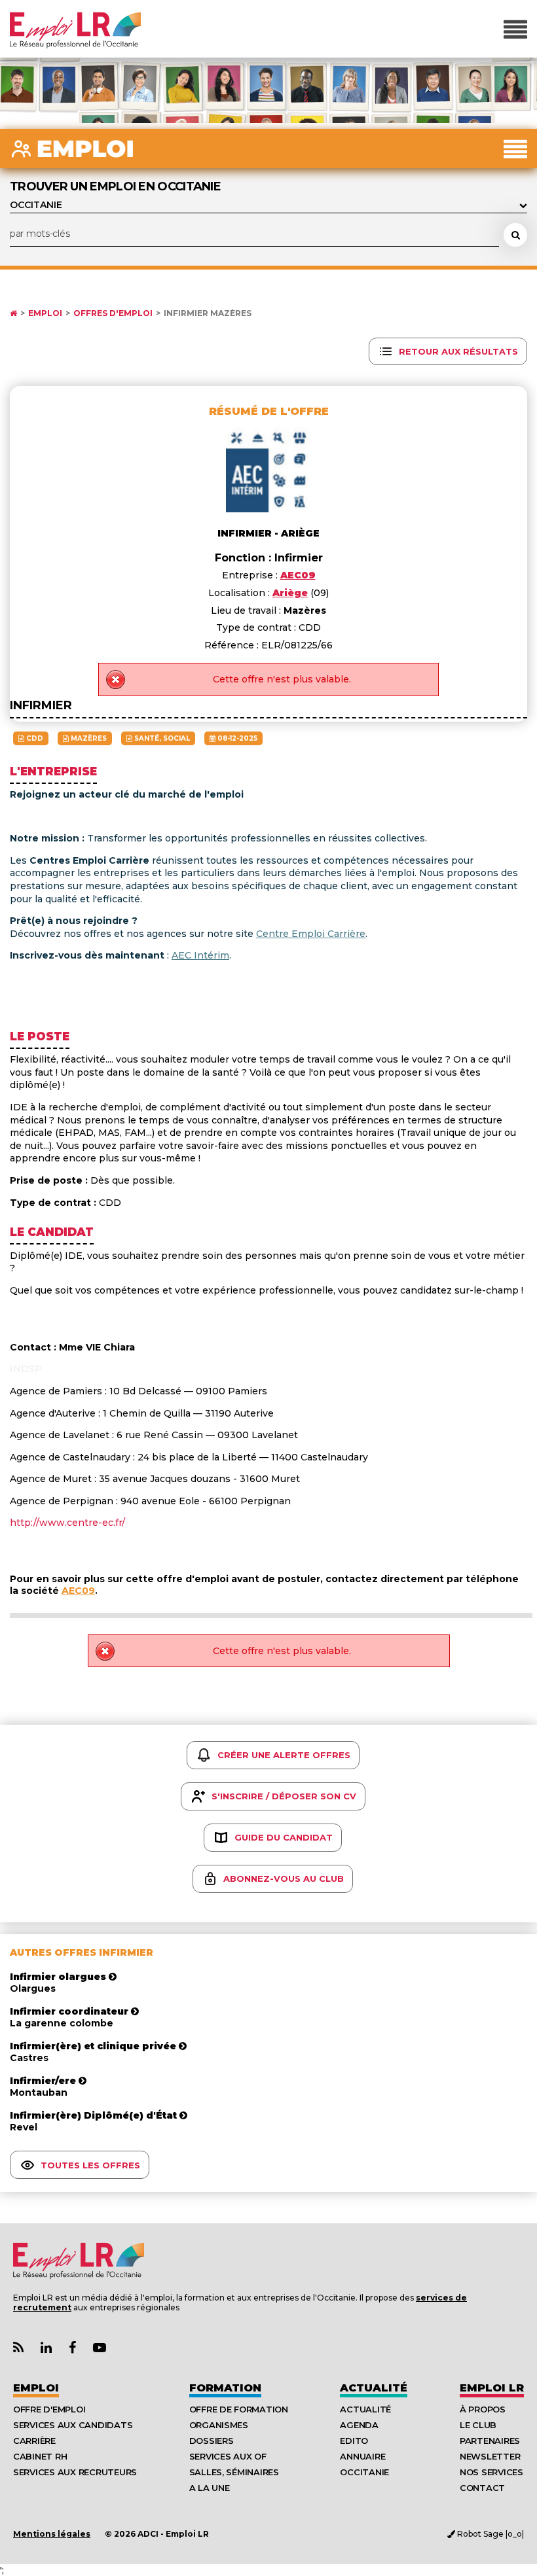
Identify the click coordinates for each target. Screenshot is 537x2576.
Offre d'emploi (49, 2409)
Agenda (359, 2425)
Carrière (34, 2441)
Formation (225, 2388)
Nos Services (491, 2472)
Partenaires (490, 2441)
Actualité (374, 2388)
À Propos (483, 2409)
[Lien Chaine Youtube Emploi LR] (100, 2348)
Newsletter (490, 2456)
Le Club (478, 2425)
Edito (354, 2441)
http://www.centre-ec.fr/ (67, 1523)
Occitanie (364, 2472)
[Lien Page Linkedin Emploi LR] (46, 2348)
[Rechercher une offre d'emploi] (515, 235)
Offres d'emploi (113, 313)
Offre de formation (239, 2409)
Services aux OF (228, 2456)
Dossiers (212, 2441)
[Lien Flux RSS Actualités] (18, 2348)
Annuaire (362, 2456)
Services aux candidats (73, 2425)
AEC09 (78, 1591)
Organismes (219, 2425)
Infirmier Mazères (208, 313)
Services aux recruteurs (75, 2472)
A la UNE (210, 2488)
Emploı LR (492, 2388)
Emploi (45, 313)
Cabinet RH (40, 2456)
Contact (482, 2488)
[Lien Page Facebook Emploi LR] (72, 2348)
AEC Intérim (200, 955)
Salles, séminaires (234, 2472)
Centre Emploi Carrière (311, 934)
